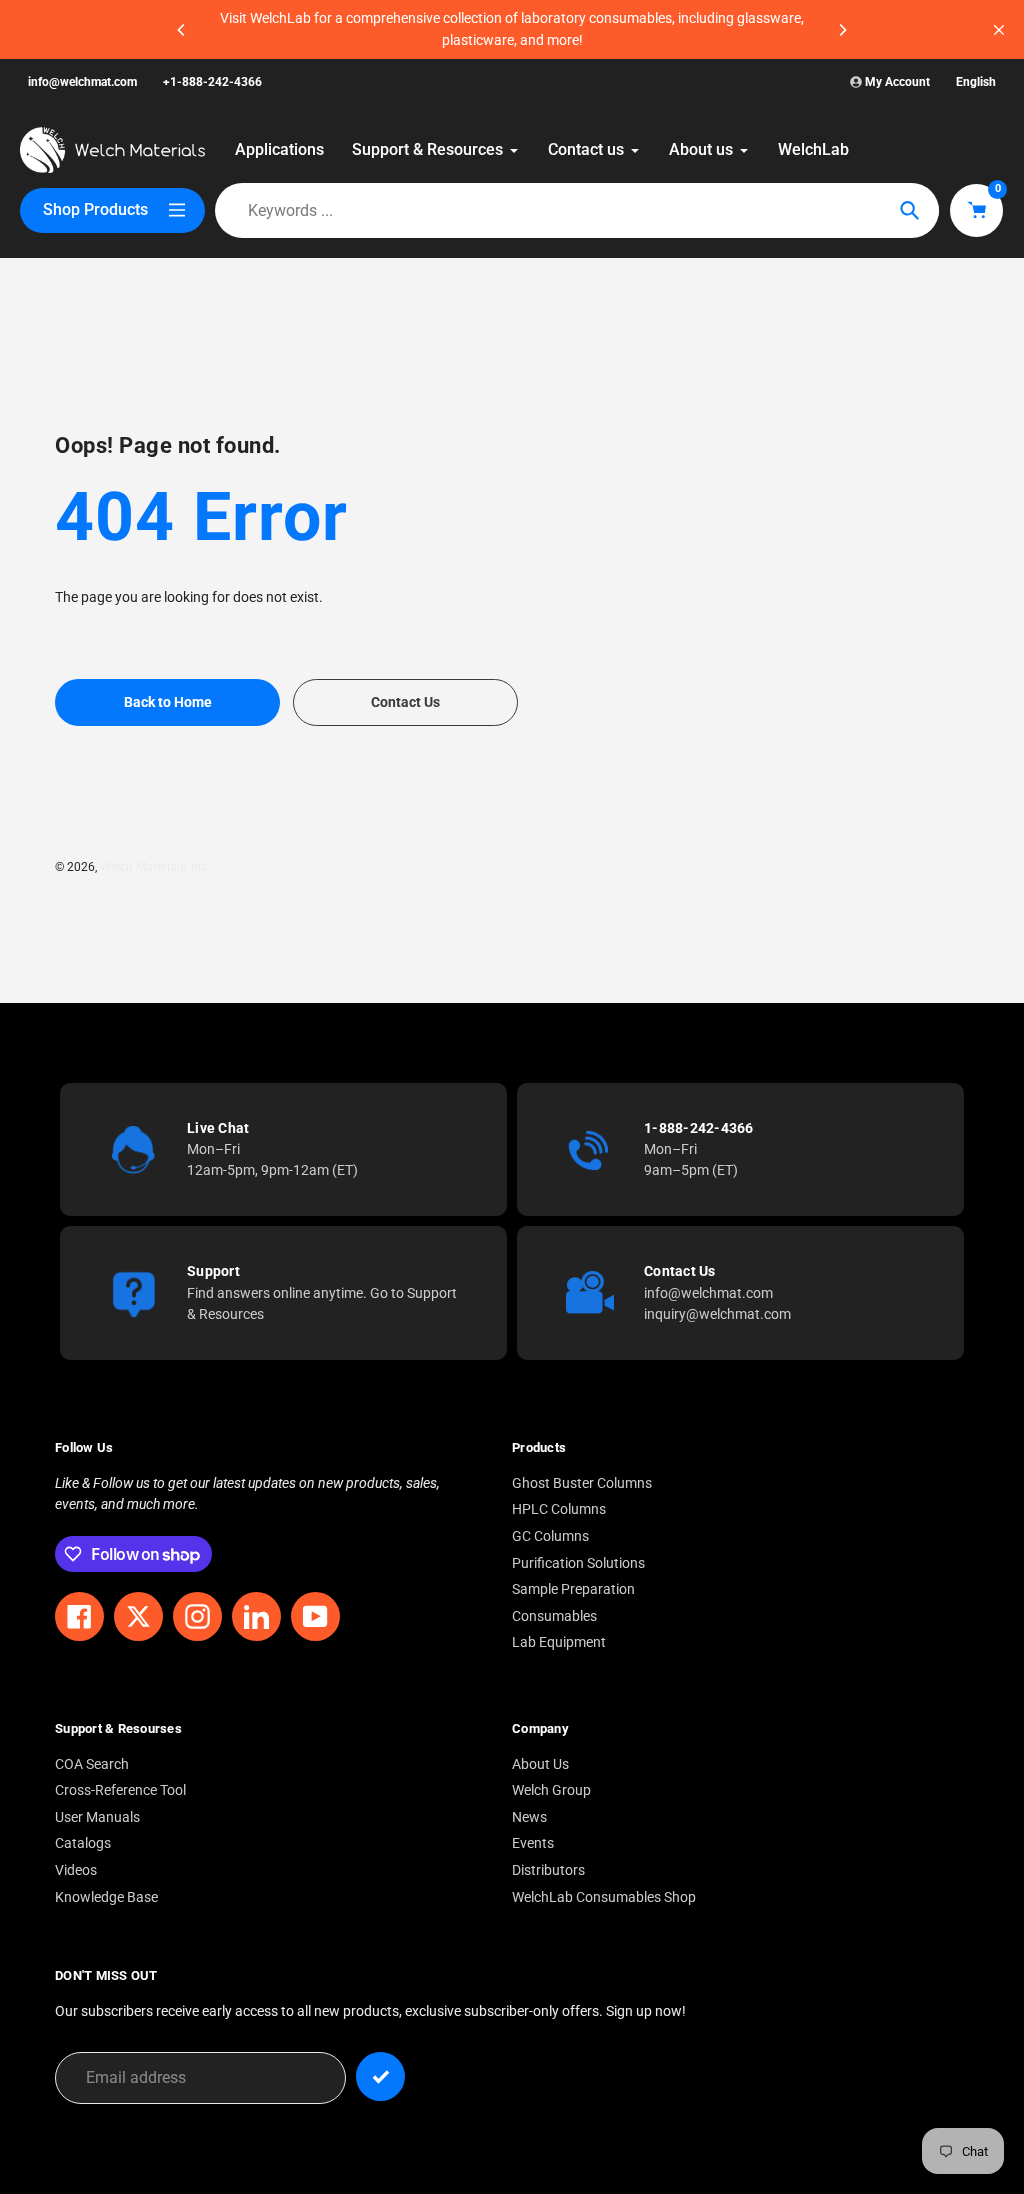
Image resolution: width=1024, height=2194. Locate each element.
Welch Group (551, 1790)
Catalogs (83, 1843)
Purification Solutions (578, 1563)
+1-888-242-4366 (212, 82)
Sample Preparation (573, 1589)
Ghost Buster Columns (582, 1483)
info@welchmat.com (82, 82)
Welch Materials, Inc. (155, 867)
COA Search (92, 1764)
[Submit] (380, 2076)
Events (533, 1843)
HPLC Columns (559, 1509)
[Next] (842, 30)
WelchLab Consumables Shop (604, 1897)
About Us (540, 1764)
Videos (76, 1870)
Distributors (548, 1870)
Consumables (554, 1616)
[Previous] (182, 30)
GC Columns (550, 1536)
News (529, 1817)
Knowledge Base (106, 1897)
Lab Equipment (559, 1642)
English (976, 82)
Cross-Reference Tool (120, 1790)
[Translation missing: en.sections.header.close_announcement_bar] (999, 30)
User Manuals (97, 1817)
